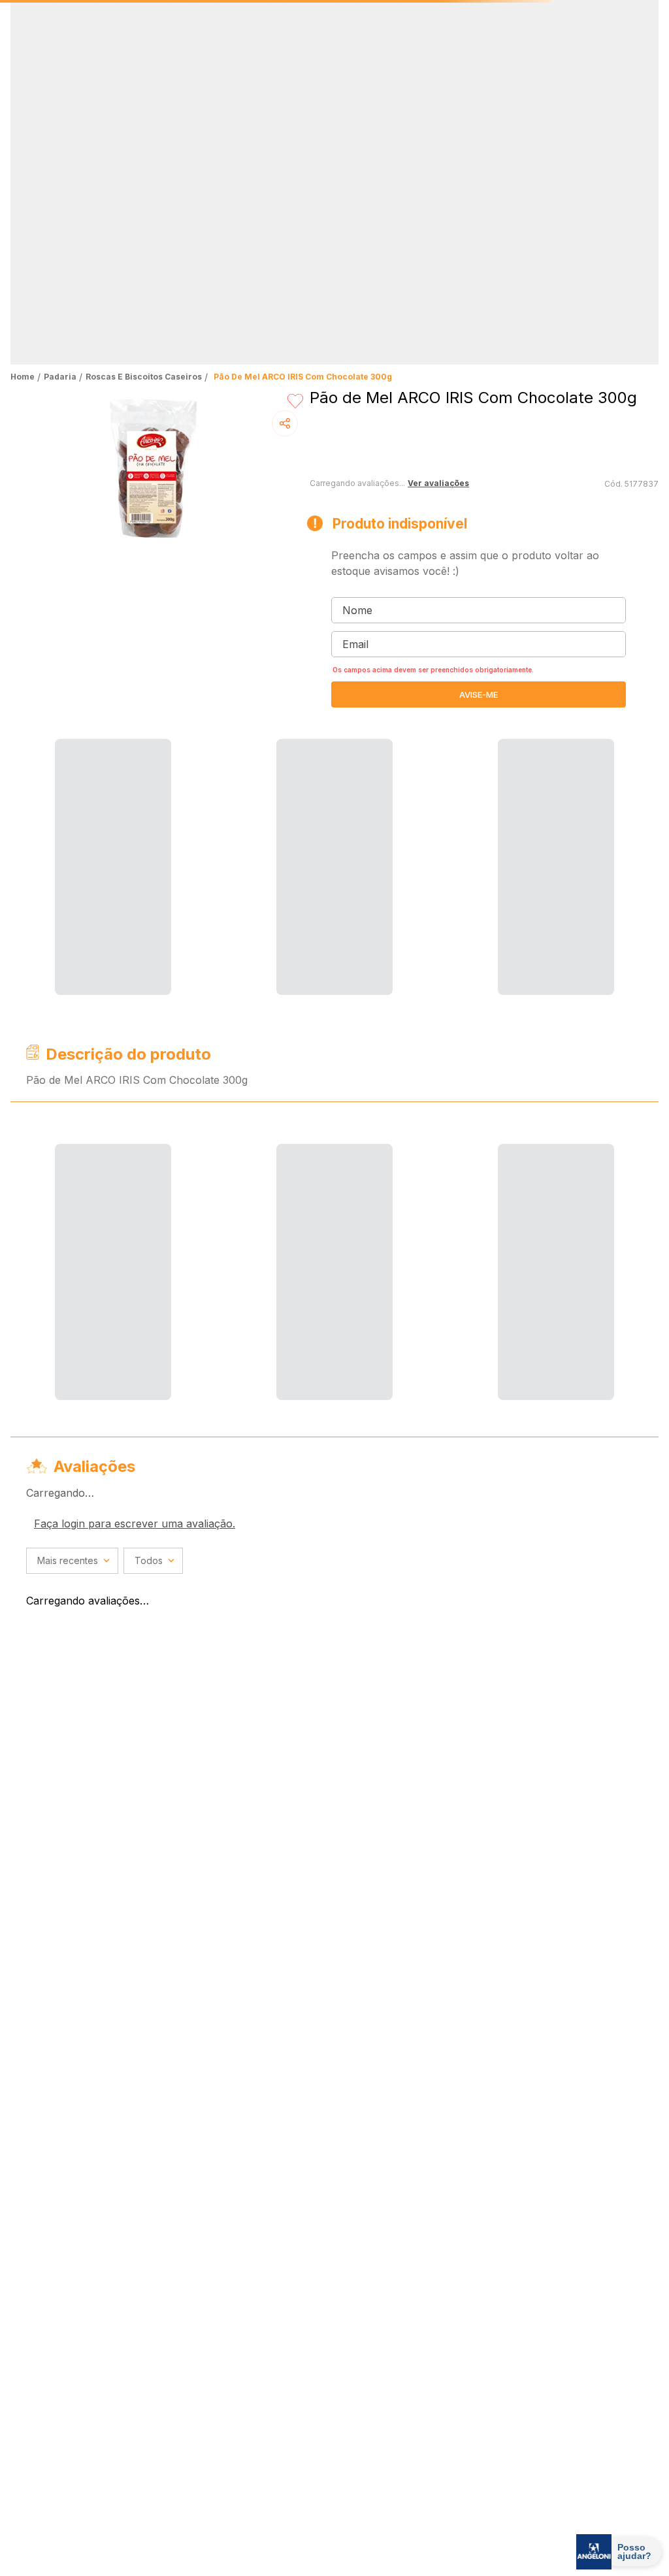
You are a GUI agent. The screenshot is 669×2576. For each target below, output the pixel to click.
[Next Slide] (645, 51)
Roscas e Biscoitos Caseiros (144, 115)
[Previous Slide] (24, 51)
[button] (324, 89)
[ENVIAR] (479, 432)
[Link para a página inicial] (24, 115)
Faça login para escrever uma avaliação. (135, 881)
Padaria (60, 115)
